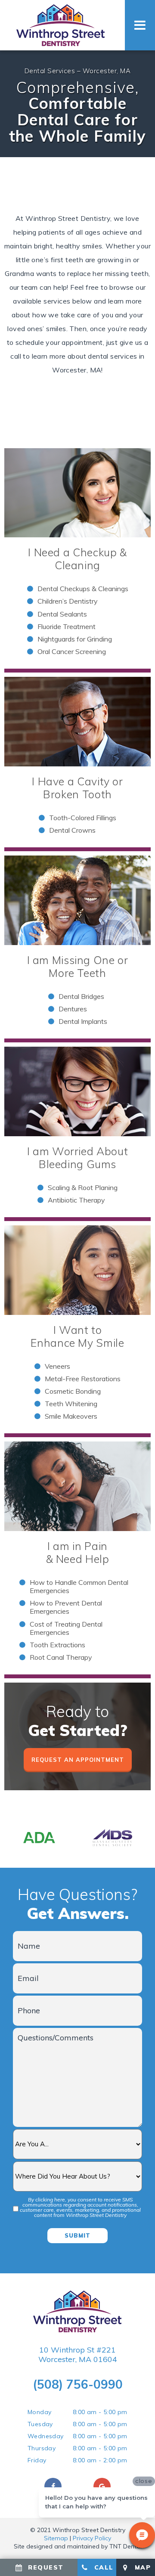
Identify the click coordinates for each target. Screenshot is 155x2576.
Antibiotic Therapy (76, 1200)
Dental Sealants (62, 614)
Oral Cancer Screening (72, 651)
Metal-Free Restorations (83, 1379)
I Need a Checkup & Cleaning (77, 559)
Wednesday (46, 2436)
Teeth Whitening (71, 1404)
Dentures (73, 1009)
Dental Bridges (81, 996)
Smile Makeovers (71, 1416)
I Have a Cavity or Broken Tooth (77, 788)
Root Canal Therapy (61, 1657)
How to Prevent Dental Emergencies (66, 1607)
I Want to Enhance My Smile (77, 1336)
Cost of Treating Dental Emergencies (66, 1628)
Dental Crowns (72, 830)
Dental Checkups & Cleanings (83, 589)
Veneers (57, 1366)
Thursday (42, 2448)
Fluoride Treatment (67, 626)
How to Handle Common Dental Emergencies (79, 1586)
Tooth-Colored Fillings (83, 818)
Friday (37, 2460)
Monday (39, 2412)
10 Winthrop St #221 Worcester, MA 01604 (78, 2354)
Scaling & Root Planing (83, 1187)
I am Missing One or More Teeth (78, 966)
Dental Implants (83, 1021)
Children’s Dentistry (68, 601)
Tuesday (40, 2424)
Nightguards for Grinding (75, 639)
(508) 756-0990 (78, 2384)
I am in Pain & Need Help (78, 1552)
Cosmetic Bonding (73, 1391)
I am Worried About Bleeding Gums (77, 1158)
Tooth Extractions (57, 1645)
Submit (77, 2235)
